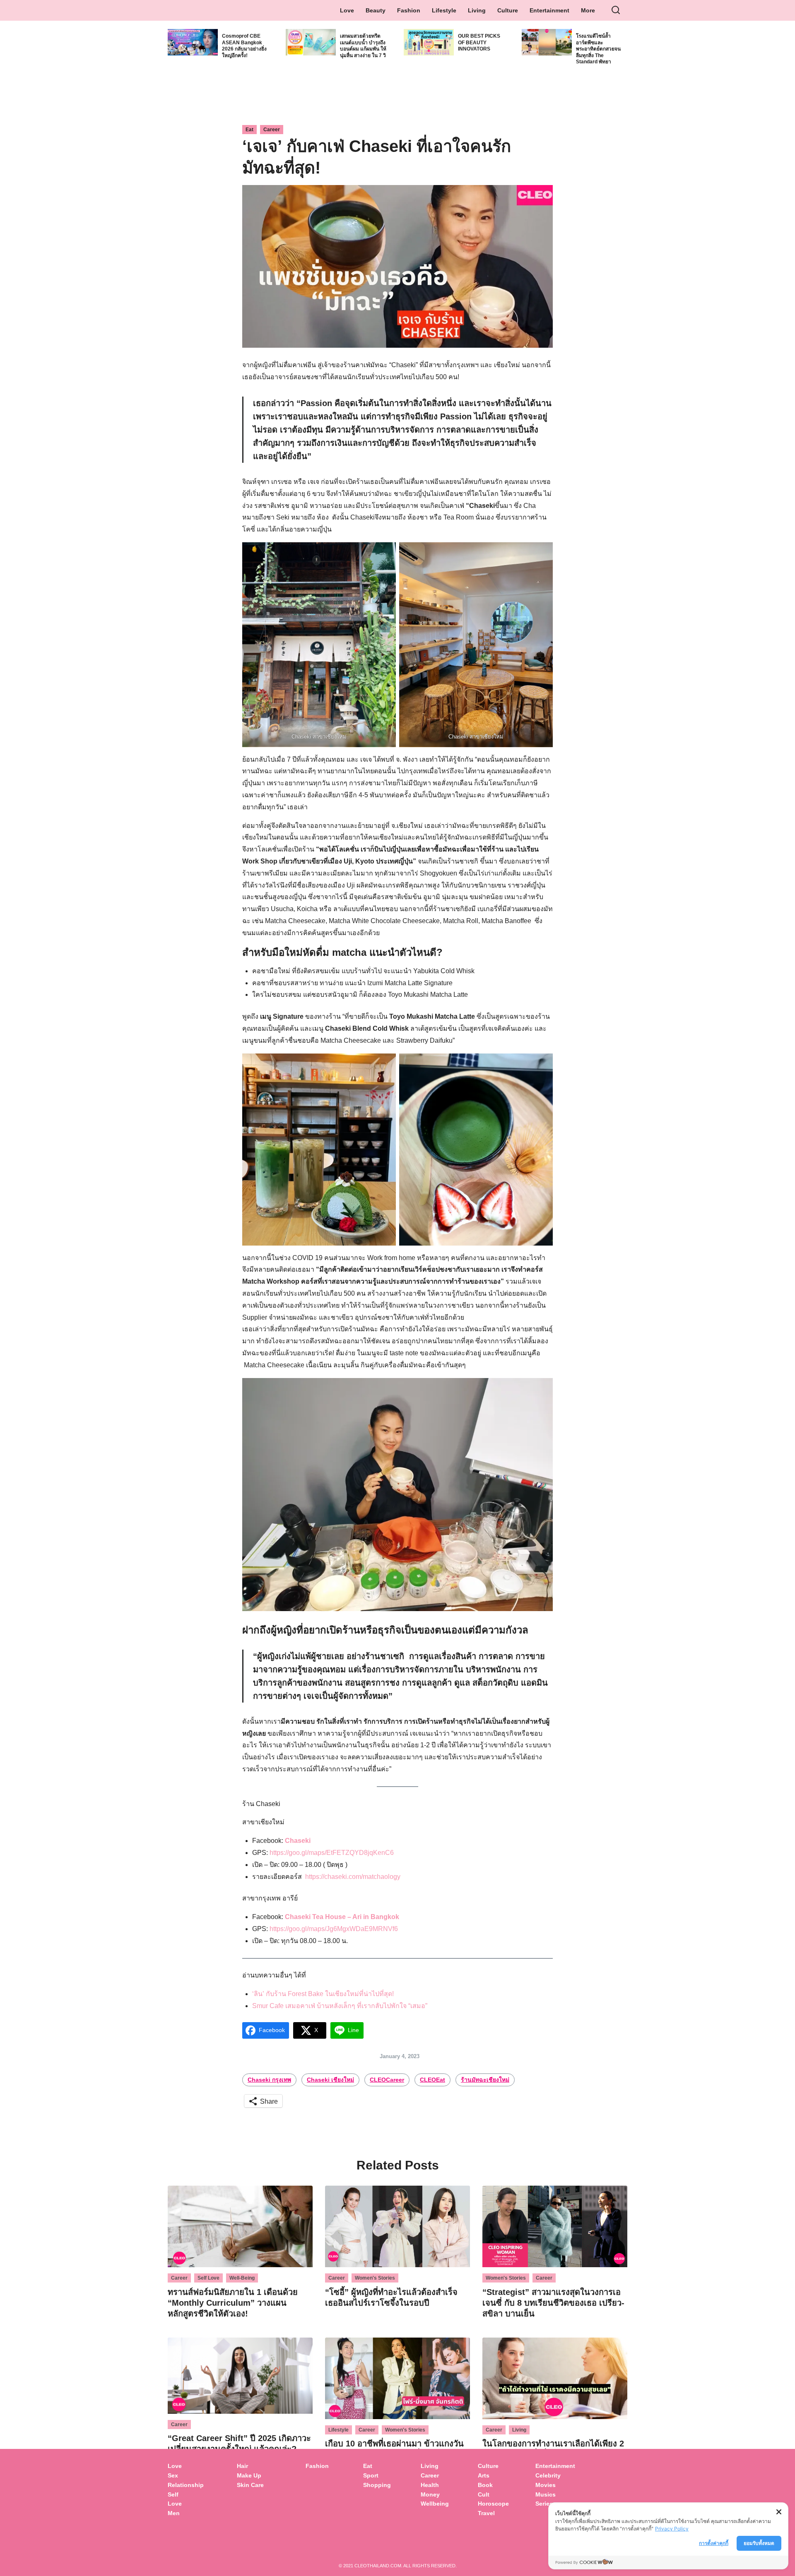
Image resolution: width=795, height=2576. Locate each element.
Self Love (208, 2278)
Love (347, 10)
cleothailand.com (378, 2566)
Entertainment (549, 10)
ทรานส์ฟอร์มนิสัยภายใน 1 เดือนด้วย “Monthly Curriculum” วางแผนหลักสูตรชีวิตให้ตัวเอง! (233, 2303)
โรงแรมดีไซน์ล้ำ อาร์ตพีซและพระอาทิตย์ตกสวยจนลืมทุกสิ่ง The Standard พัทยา (598, 49)
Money (430, 2494)
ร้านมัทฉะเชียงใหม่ (485, 2080)
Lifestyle (444, 10)
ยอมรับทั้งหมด (759, 2543)
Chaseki (298, 1841)
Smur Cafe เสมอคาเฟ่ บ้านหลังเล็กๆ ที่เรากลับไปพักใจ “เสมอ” (340, 2006)
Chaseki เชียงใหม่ (330, 2080)
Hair (242, 2466)
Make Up (249, 2475)
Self (173, 2494)
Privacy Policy (672, 2529)
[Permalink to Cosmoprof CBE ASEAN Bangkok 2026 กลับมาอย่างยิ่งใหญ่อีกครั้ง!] (193, 42)
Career (272, 130)
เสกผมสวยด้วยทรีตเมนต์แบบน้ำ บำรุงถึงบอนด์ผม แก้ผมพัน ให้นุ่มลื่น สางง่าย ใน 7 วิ (363, 46)
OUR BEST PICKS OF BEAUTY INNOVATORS (479, 42)
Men (174, 2513)
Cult (484, 2494)
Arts (484, 2475)
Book (485, 2485)
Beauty (376, 10)
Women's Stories (375, 2278)
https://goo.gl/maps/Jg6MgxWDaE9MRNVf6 (334, 1929)
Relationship (186, 2485)
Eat (249, 130)
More (588, 10)
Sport (371, 2475)
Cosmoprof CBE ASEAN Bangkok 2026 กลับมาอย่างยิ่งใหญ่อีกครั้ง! (244, 46)
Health (430, 2485)
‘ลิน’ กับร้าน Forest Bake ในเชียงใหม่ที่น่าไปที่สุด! (323, 1994)
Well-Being (242, 2278)
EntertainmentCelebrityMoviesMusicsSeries (555, 2485)
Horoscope (493, 2504)
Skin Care (250, 2485)
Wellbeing (436, 2504)
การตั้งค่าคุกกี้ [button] (714, 2543)
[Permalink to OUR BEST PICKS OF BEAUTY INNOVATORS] (429, 42)
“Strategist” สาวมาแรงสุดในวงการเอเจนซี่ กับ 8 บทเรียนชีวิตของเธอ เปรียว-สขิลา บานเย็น (553, 2303)
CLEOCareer (387, 2080)
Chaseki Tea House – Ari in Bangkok (342, 1917)
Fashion (409, 10)
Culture (508, 10)
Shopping (377, 2485)
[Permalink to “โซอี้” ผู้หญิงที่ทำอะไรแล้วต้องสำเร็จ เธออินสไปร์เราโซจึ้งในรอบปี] (397, 2226)
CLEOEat (432, 2080)
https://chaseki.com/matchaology (353, 1877)
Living (477, 10)
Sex (173, 2475)
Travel (486, 2513)
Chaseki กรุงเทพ (269, 2080)
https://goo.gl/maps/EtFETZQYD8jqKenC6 (332, 1853)
